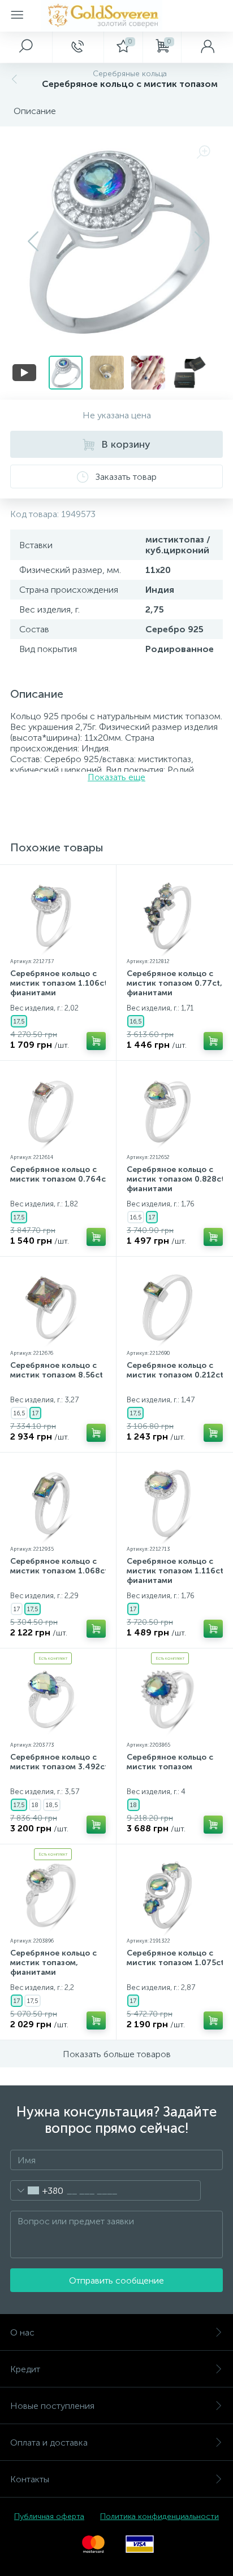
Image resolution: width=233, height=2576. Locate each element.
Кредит (25, 2369)
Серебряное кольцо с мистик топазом (170, 1762)
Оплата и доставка (49, 2442)
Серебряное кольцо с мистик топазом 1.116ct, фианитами (176, 1571)
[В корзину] (96, 1041)
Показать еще (116, 777)
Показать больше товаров (117, 2054)
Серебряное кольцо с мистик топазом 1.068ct (59, 1566)
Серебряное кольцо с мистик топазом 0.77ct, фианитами (174, 983)
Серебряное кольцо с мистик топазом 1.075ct (175, 1958)
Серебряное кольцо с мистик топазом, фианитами (53, 1963)
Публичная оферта (49, 2516)
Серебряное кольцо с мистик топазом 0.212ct (175, 1370)
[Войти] (207, 47)
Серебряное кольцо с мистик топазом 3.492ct (59, 1762)
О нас (22, 2332)
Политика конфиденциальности (159, 2516)
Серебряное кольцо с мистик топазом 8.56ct (57, 1370)
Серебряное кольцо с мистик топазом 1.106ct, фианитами (60, 983)
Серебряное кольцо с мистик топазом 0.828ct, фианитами (177, 1179)
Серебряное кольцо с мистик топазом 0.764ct (60, 1174)
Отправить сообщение (116, 2280)
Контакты (30, 2479)
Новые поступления (52, 2406)
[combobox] (37, 2190)
